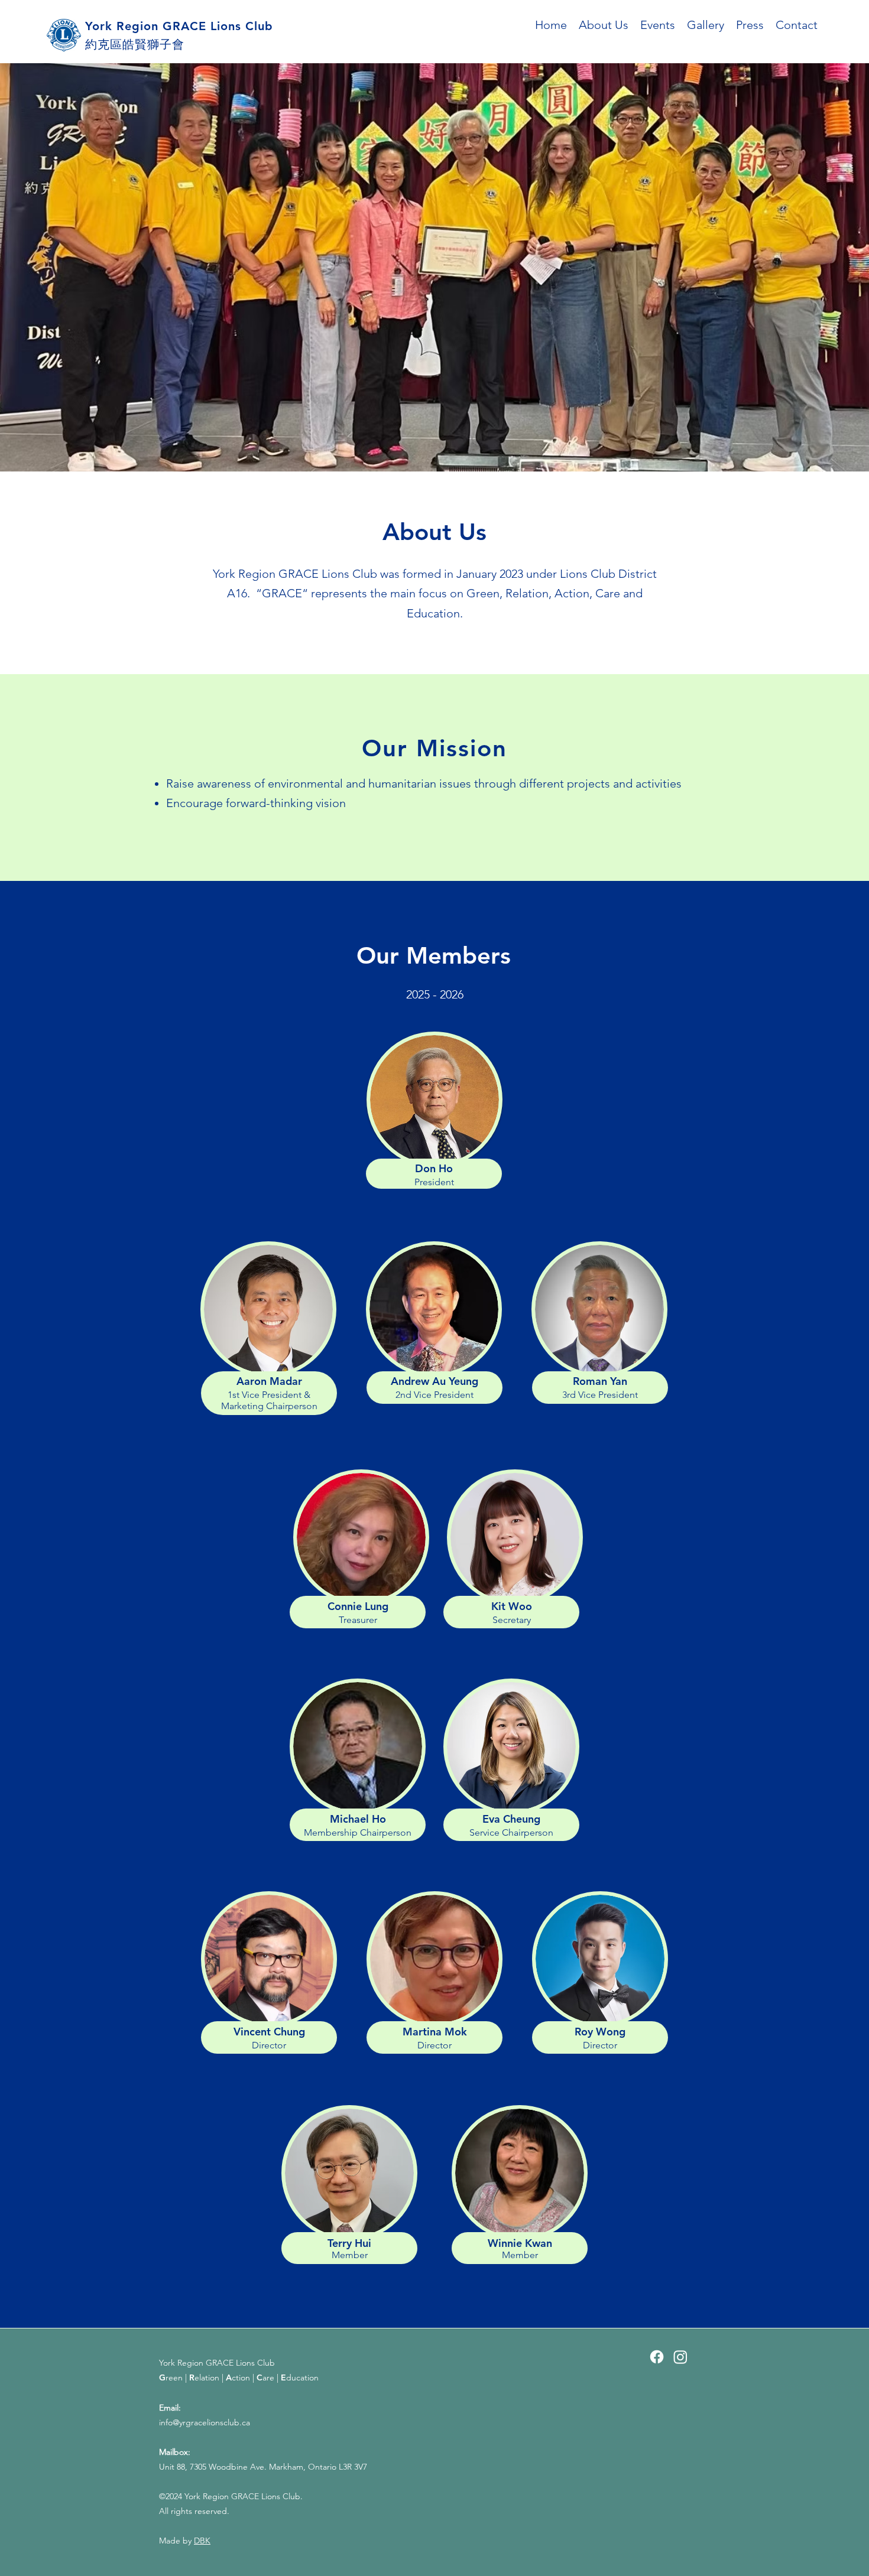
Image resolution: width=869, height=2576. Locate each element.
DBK (202, 2541)
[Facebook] (657, 2357)
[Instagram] (680, 2357)
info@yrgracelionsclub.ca (205, 2422)
